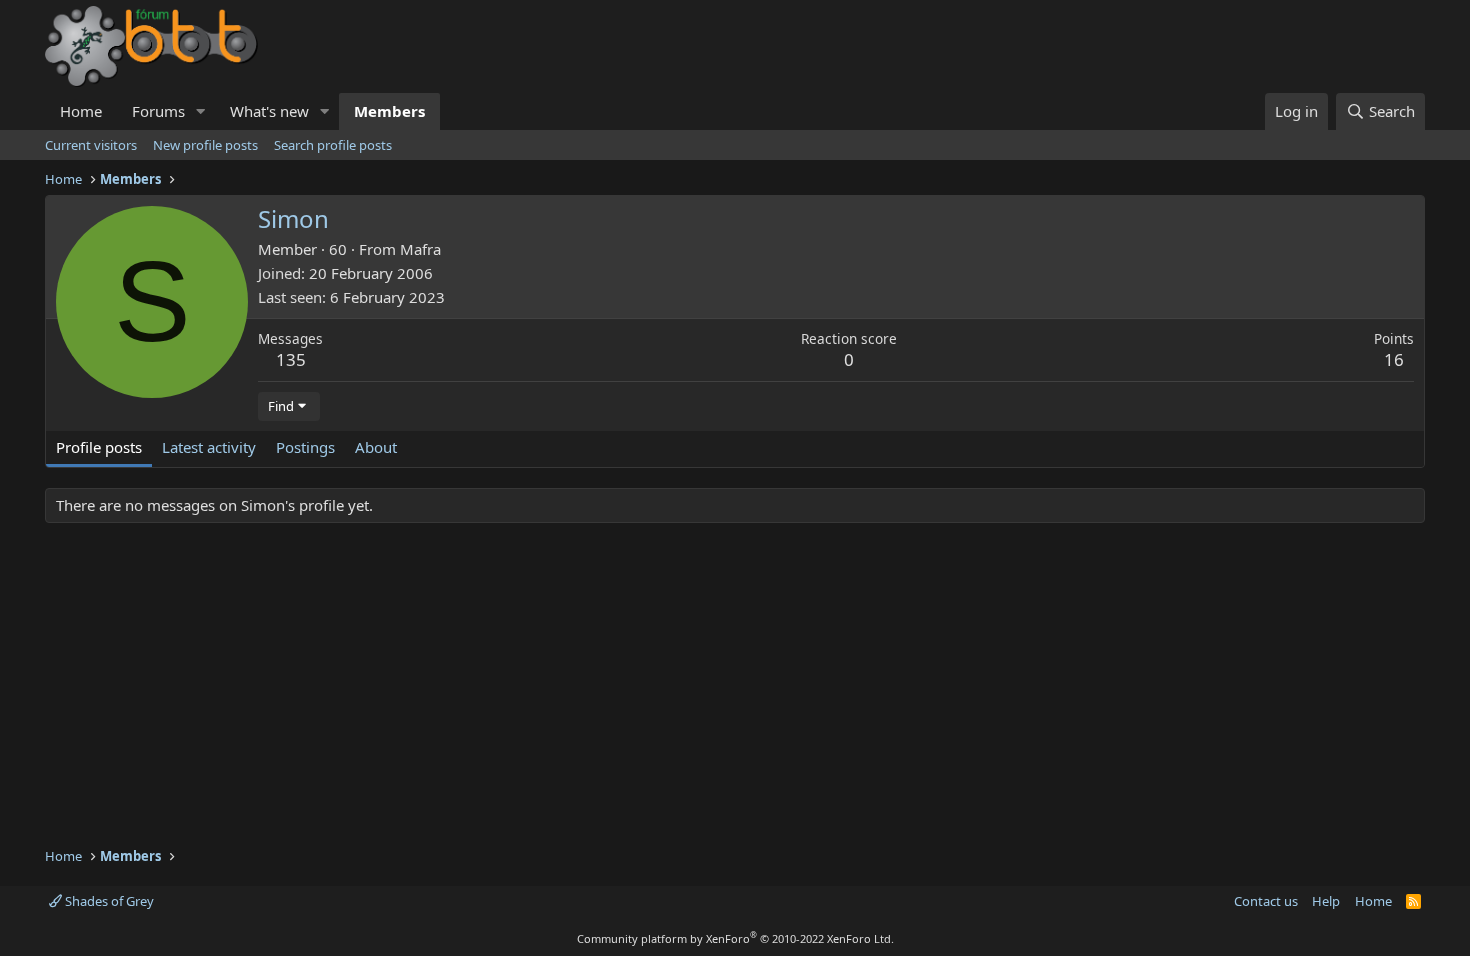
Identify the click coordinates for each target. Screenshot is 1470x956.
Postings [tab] (305, 447)
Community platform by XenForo (735, 938)
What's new (269, 111)
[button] (201, 111)
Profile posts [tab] (99, 447)
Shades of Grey (108, 901)
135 (291, 359)
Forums (158, 111)
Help (1326, 901)
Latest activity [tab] (209, 447)
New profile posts (205, 145)
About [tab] (376, 447)
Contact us (1266, 901)
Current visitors (91, 145)
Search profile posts (333, 145)
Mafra (420, 249)
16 (1394, 359)
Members (389, 111)
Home (81, 111)
